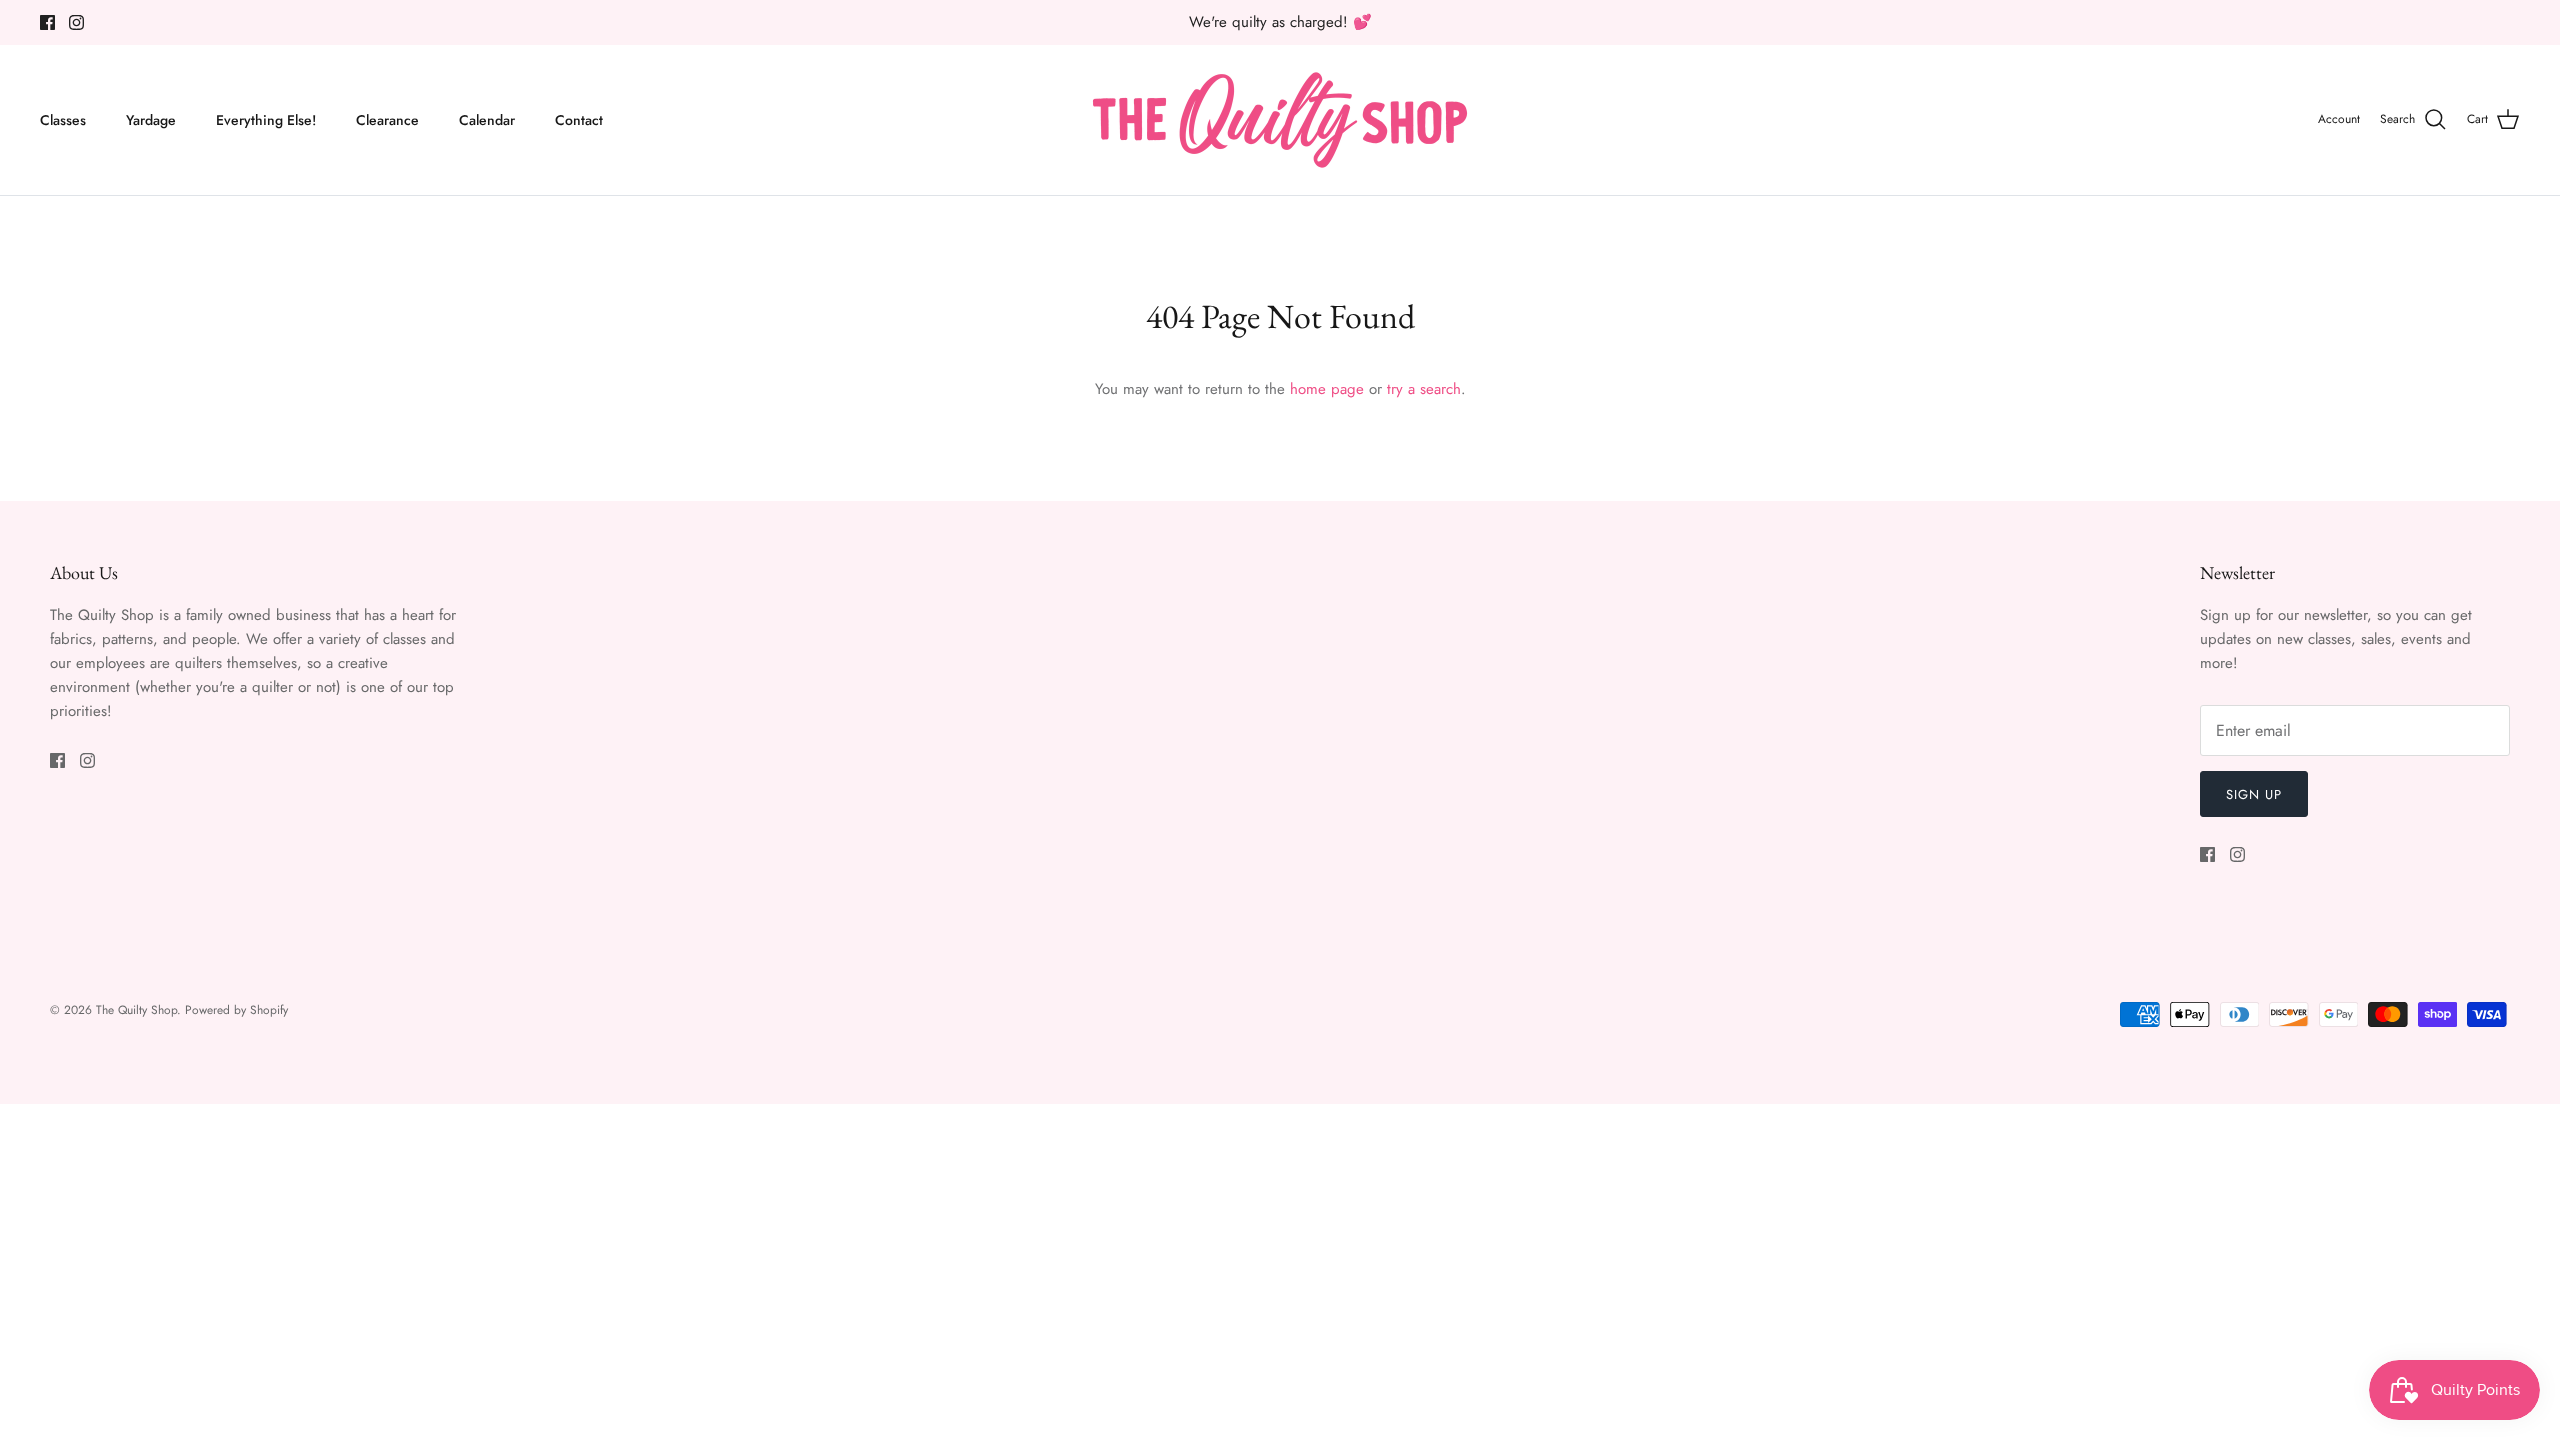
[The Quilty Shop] (1280, 120)
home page (1327, 389)
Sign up (2254, 794)
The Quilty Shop (136, 1010)
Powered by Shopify (236, 1010)
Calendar (487, 120)
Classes (63, 120)
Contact (579, 120)
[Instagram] (76, 22)
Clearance (387, 120)
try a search (1424, 389)
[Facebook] (47, 22)
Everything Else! (266, 120)
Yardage (151, 120)
